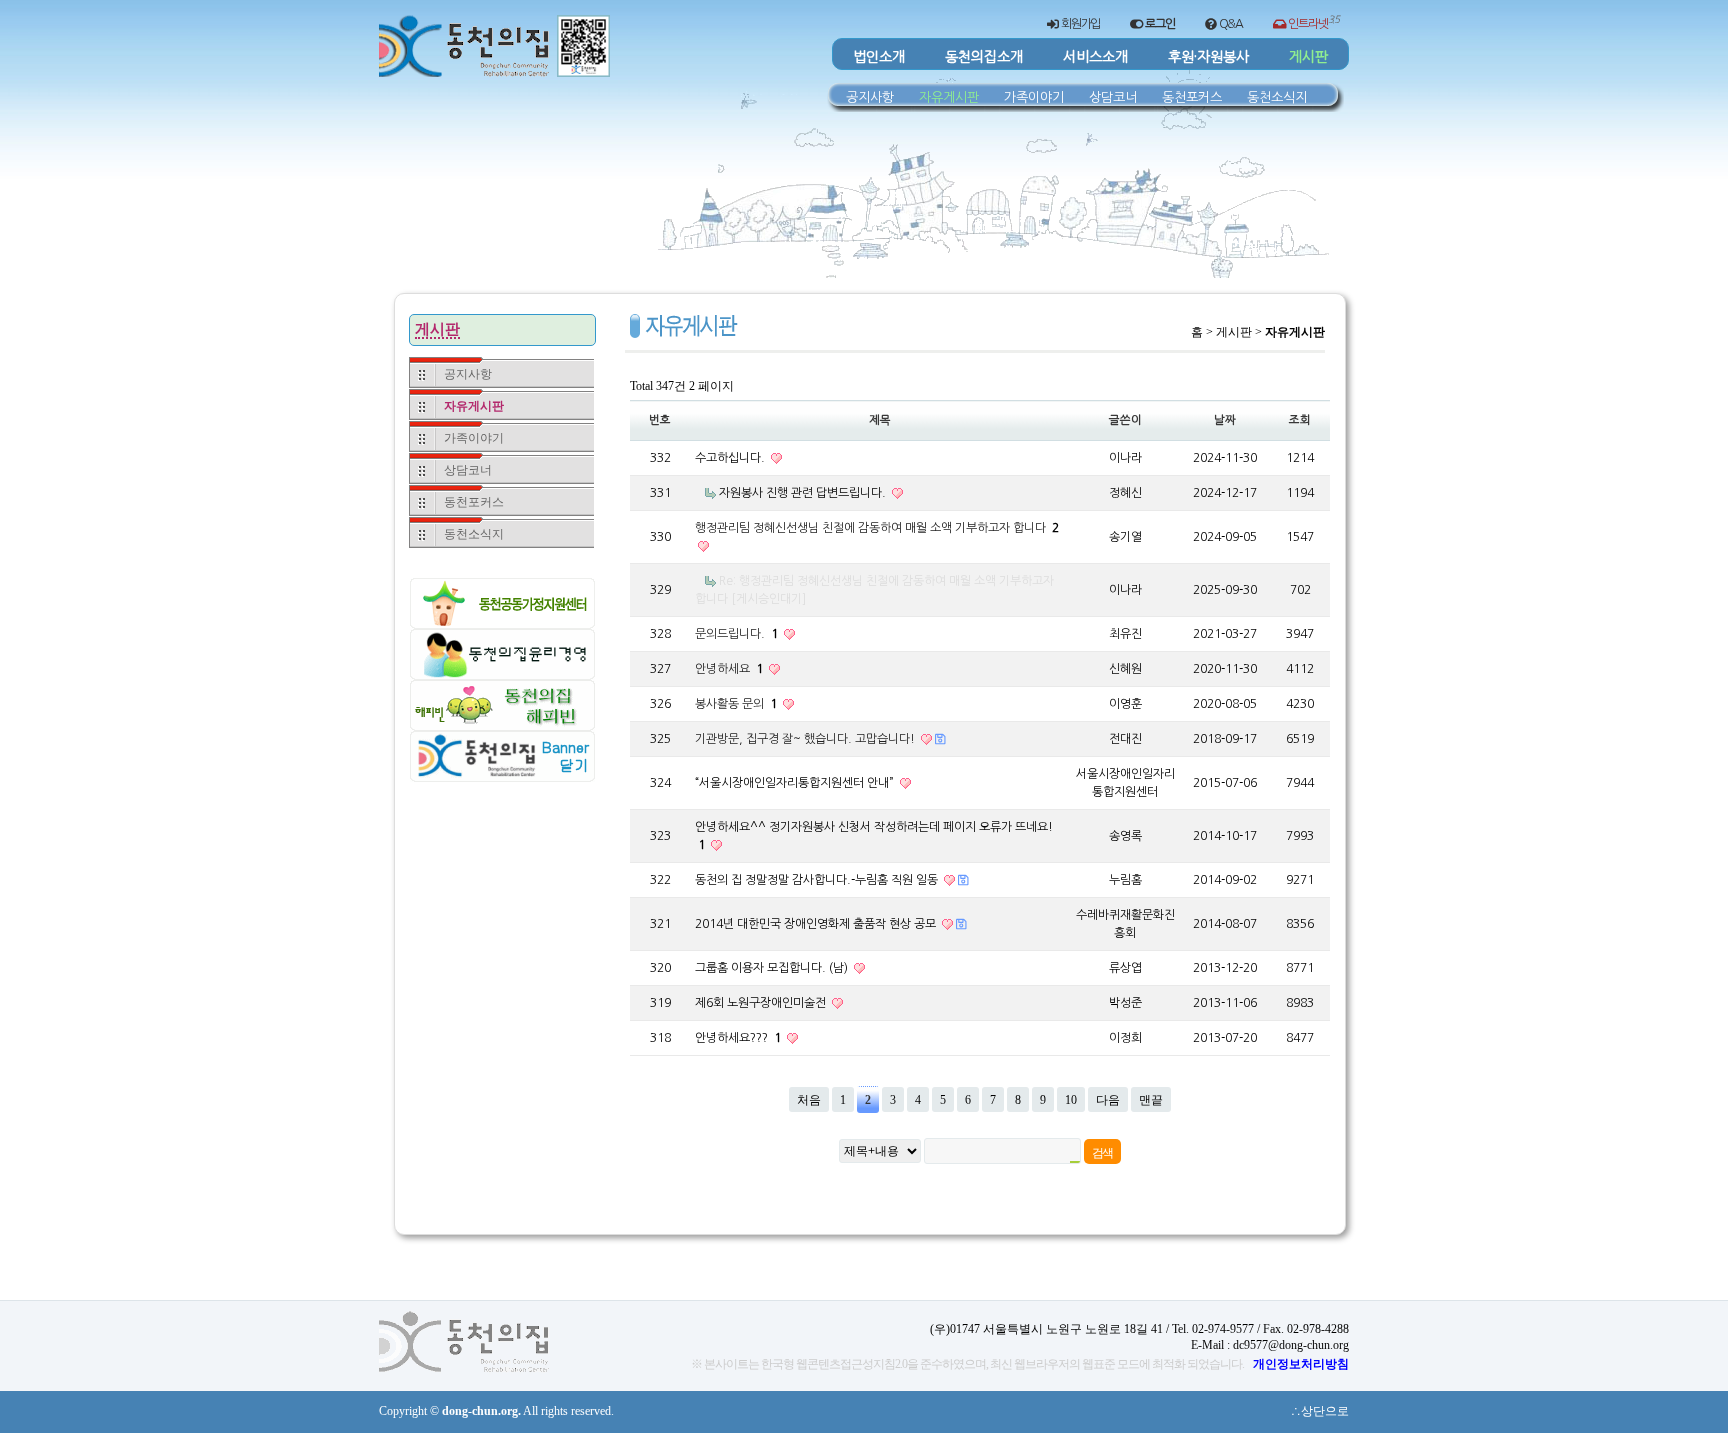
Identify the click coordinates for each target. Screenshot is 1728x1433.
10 (1071, 1100)
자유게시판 (949, 96)
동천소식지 (1277, 96)
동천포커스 (1192, 96)
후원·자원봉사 (1208, 57)
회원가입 (1079, 24)
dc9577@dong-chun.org (1291, 1345)
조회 (1300, 420)
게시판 (1308, 57)
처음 (809, 1100)
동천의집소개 (984, 57)
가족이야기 (1034, 96)
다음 (1108, 1100)
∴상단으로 (1320, 1411)
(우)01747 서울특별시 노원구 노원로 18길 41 (1046, 1329)
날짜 (1225, 420)
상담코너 (1113, 96)
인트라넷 (1313, 22)
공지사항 (870, 96)
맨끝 (1151, 1100)
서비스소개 (1095, 57)
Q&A (1230, 24)
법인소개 (879, 57)
